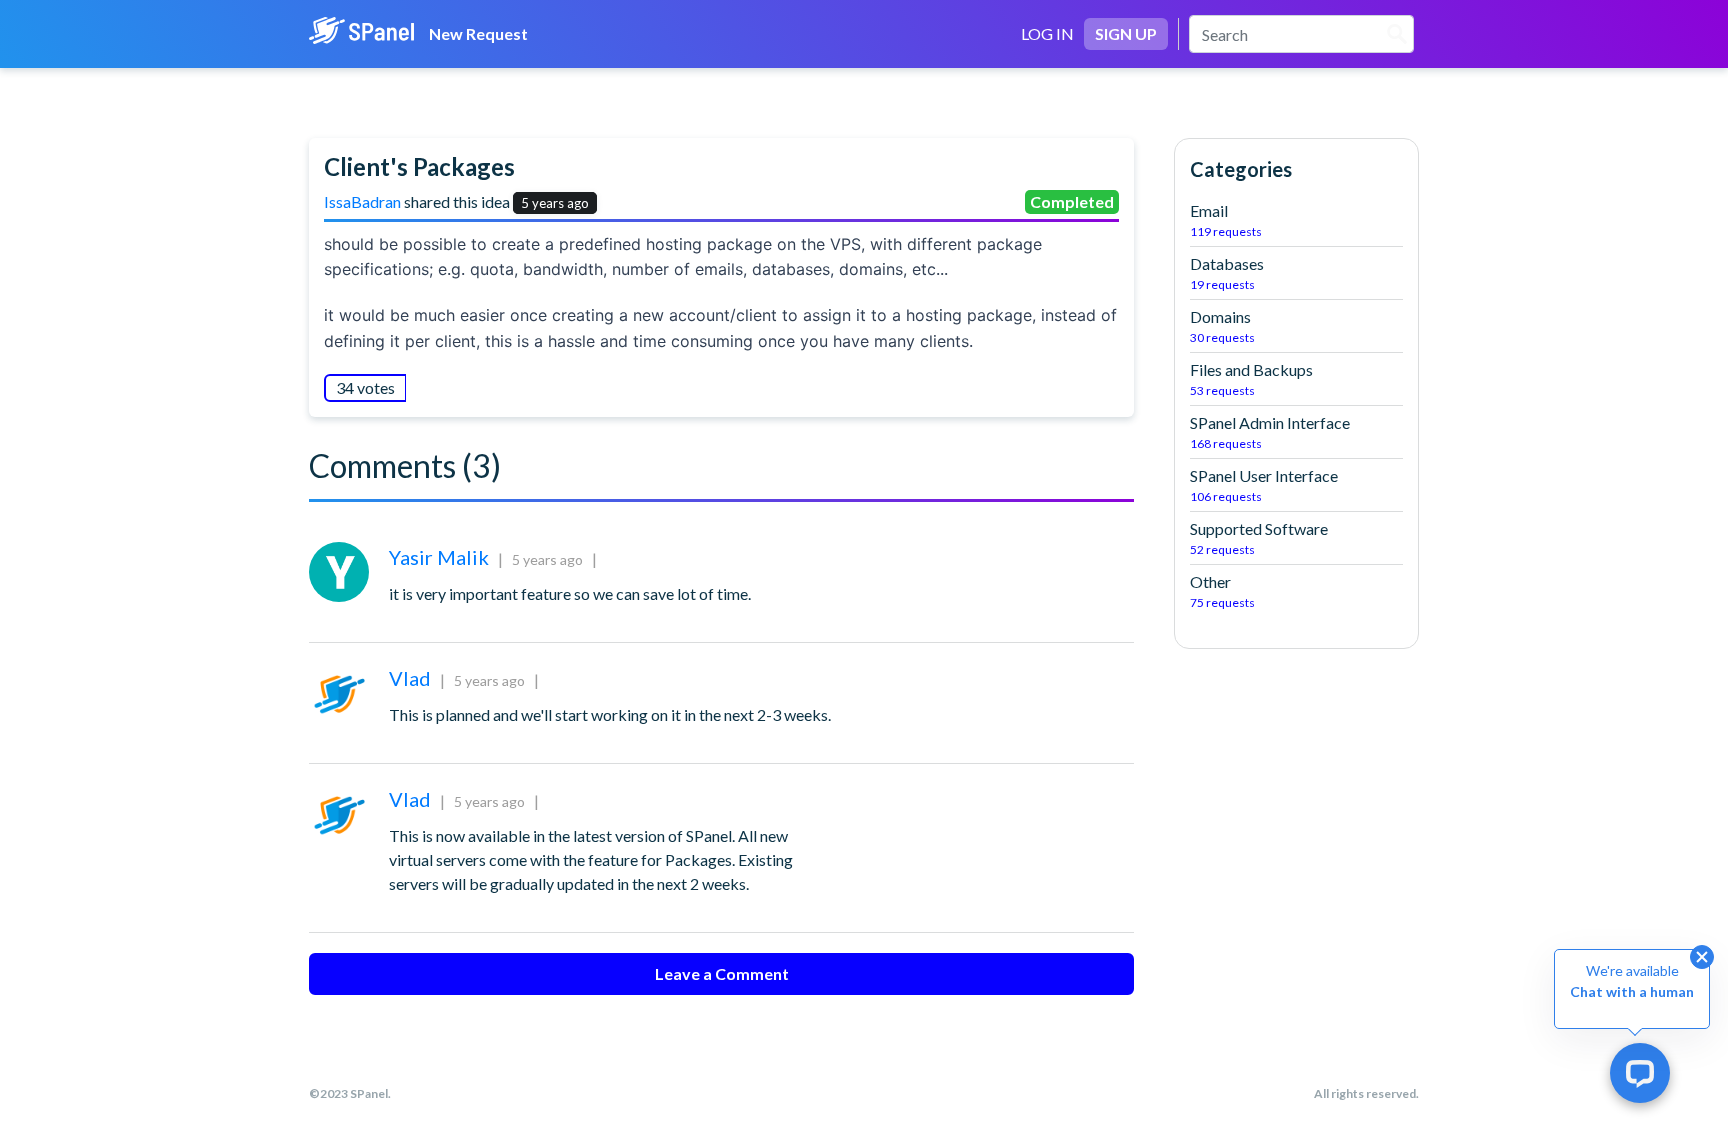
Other (1222, 591)
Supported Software (1259, 538)
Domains (1222, 326)
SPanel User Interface (1264, 485)
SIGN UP (1126, 33)
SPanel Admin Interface (1270, 432)
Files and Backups (1251, 379)
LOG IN (1047, 33)
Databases (1227, 273)
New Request (478, 33)
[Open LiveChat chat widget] (1640, 1073)
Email (1226, 220)
